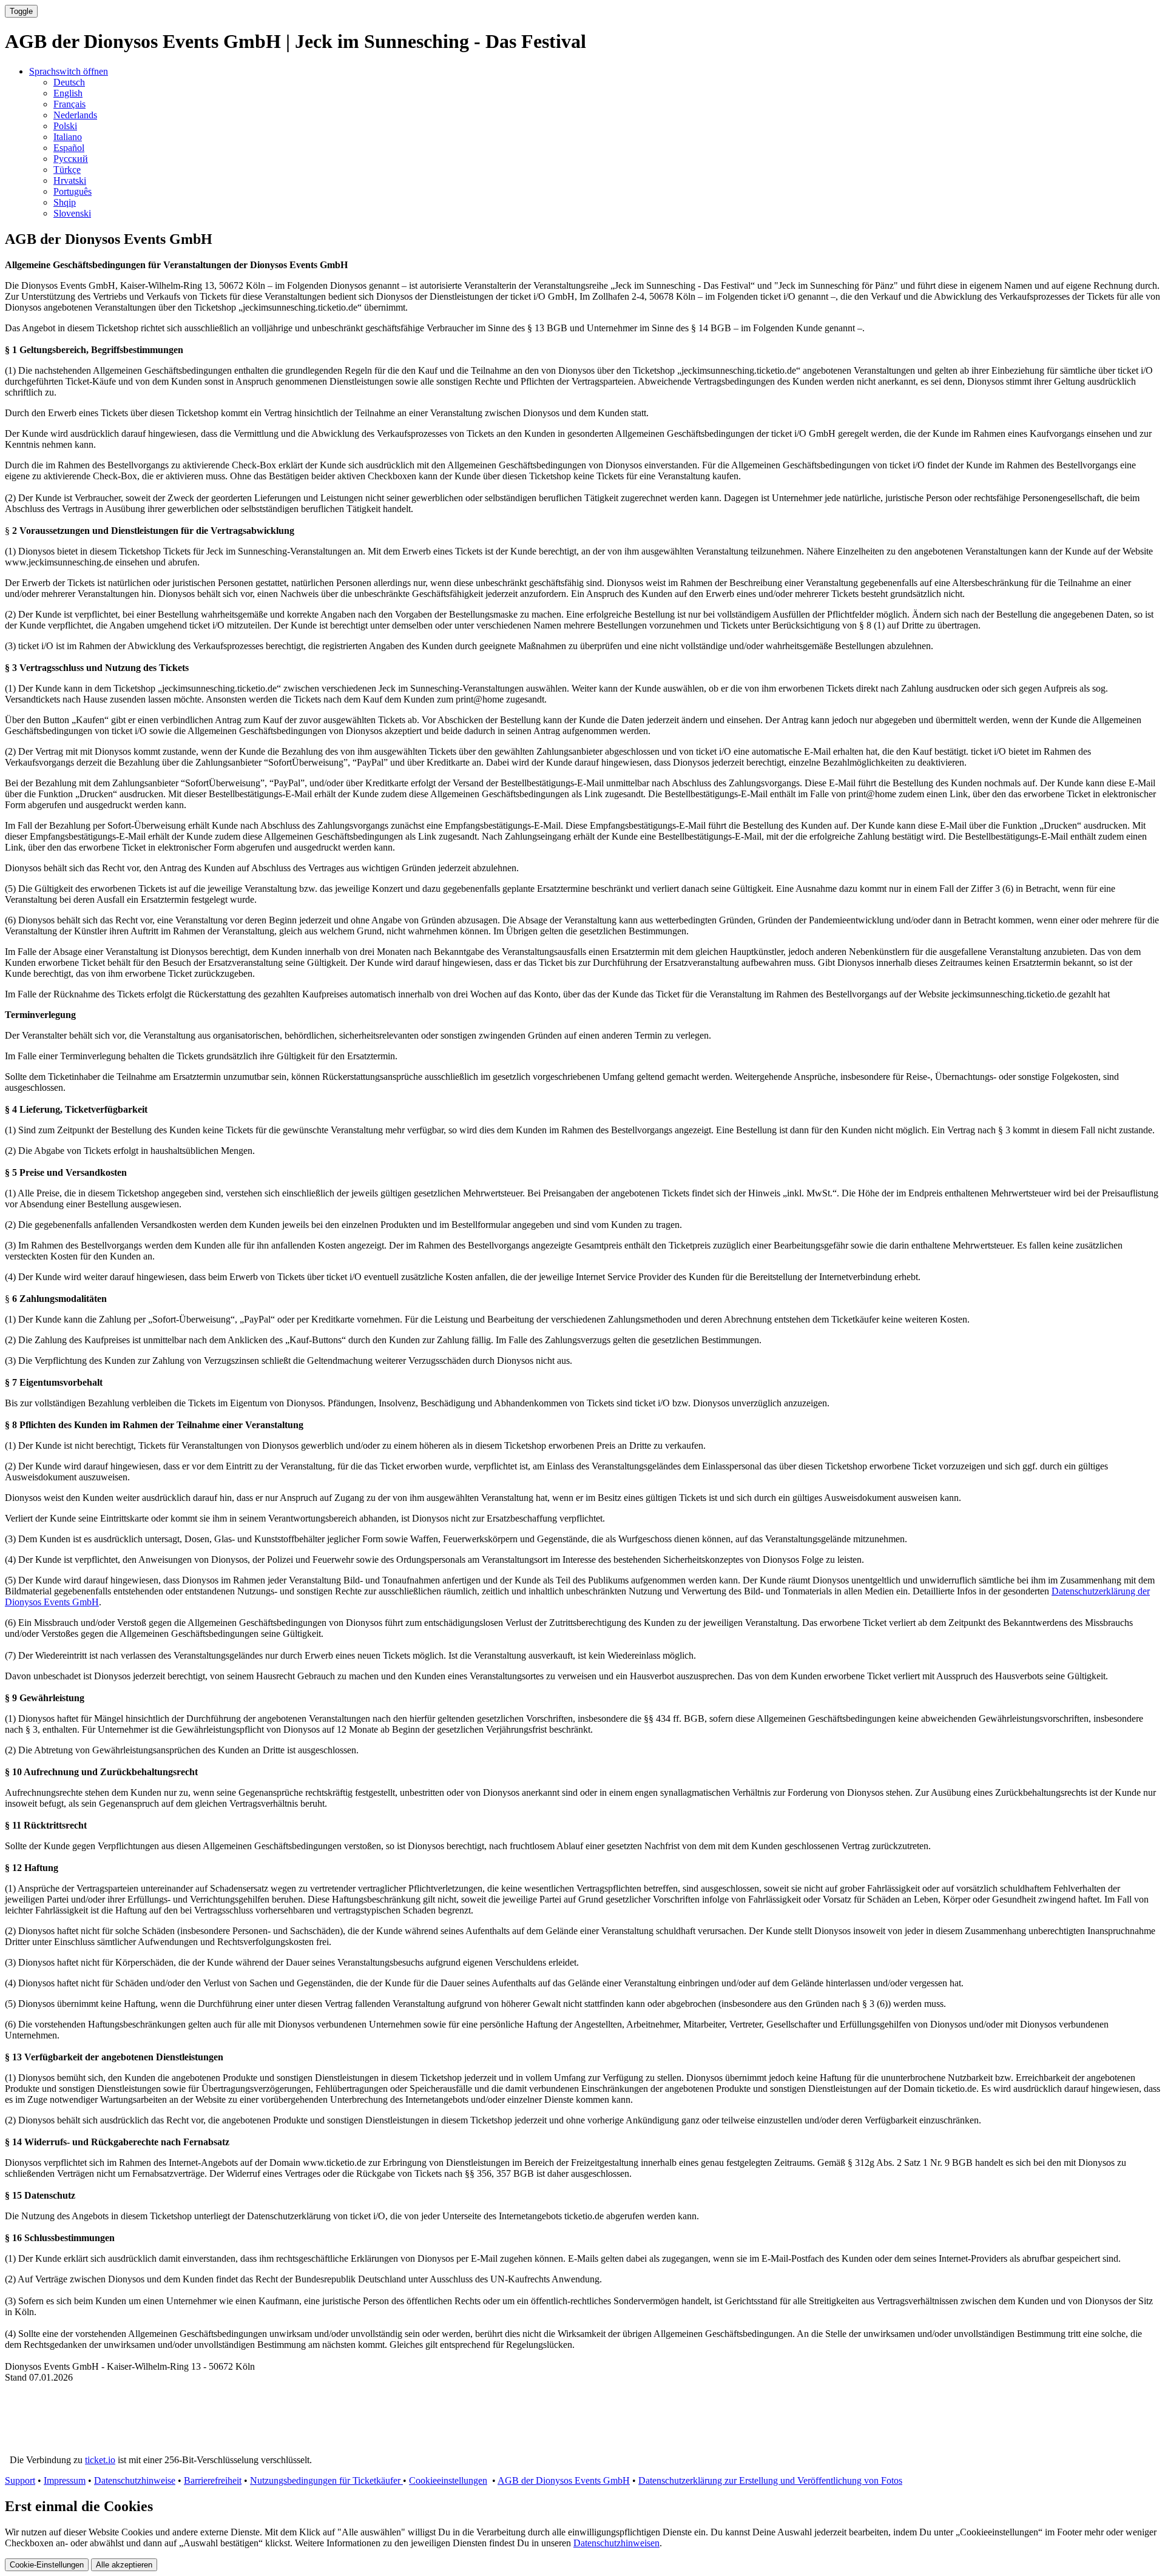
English (68, 93)
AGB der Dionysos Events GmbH (564, 2480)
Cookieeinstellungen (448, 2480)
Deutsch (69, 82)
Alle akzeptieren (124, 2565)
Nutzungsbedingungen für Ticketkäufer (326, 2480)
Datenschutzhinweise (135, 2480)
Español (69, 148)
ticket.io (100, 2460)
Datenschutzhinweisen (616, 2543)
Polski (65, 126)
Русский (71, 159)
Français (69, 104)
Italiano (68, 137)
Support (20, 2480)
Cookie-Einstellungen (47, 2565)
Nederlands (75, 115)
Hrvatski (70, 180)
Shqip (65, 202)
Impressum (65, 2480)
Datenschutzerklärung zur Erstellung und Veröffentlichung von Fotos (770, 2480)
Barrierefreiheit (213, 2480)
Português (73, 191)
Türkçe (67, 170)
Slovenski (72, 213)
